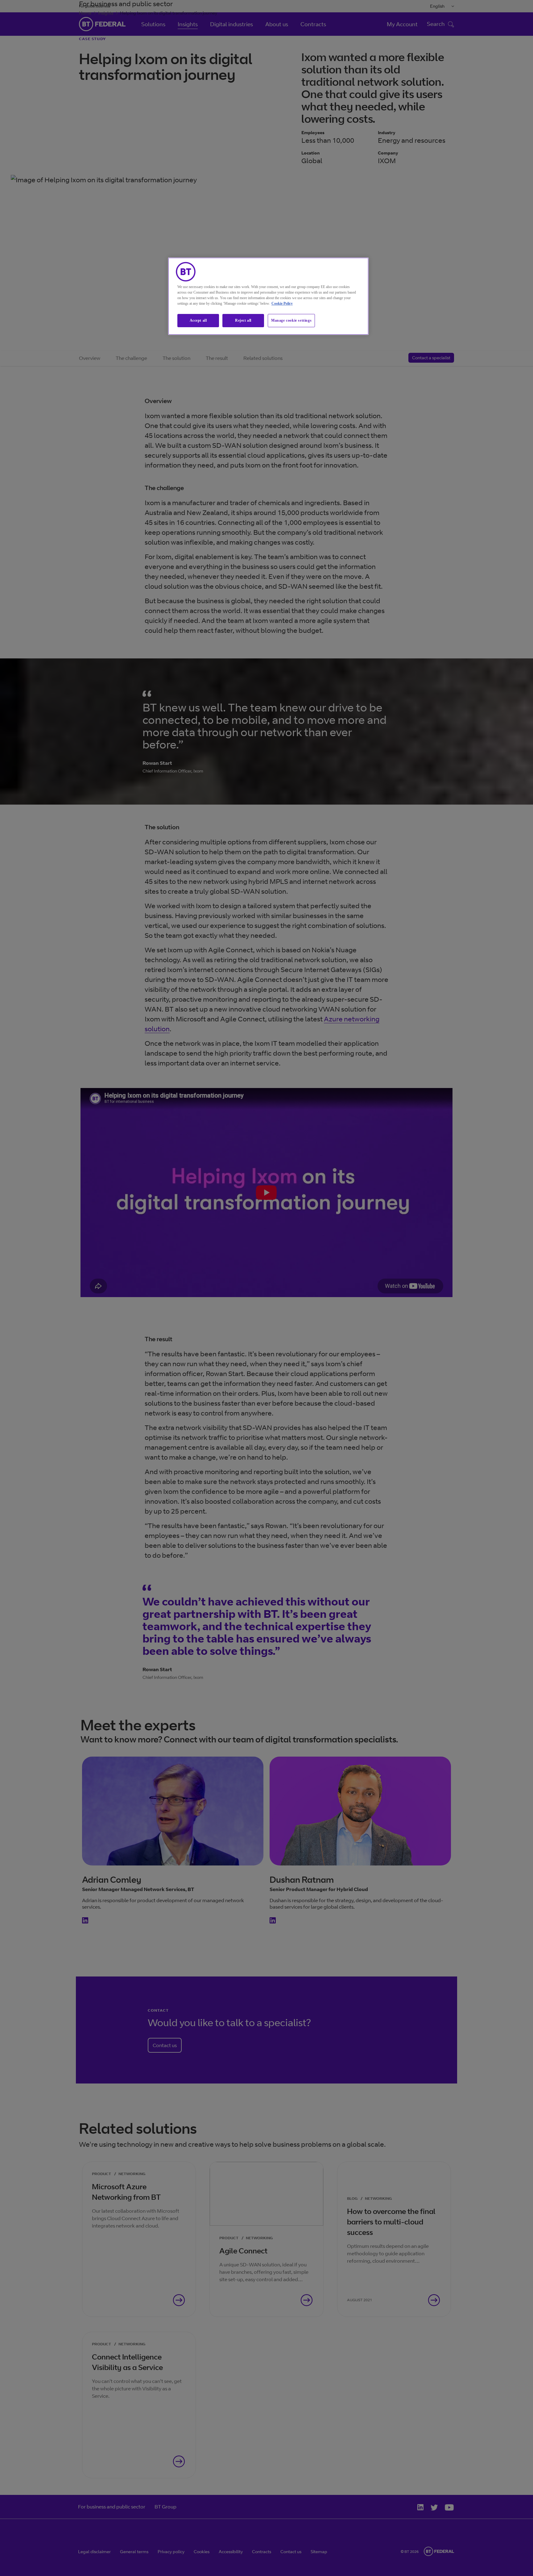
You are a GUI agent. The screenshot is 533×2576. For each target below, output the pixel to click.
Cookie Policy (282, 303)
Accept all (198, 320)
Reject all (243, 320)
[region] (268, 296)
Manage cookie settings (291, 320)
